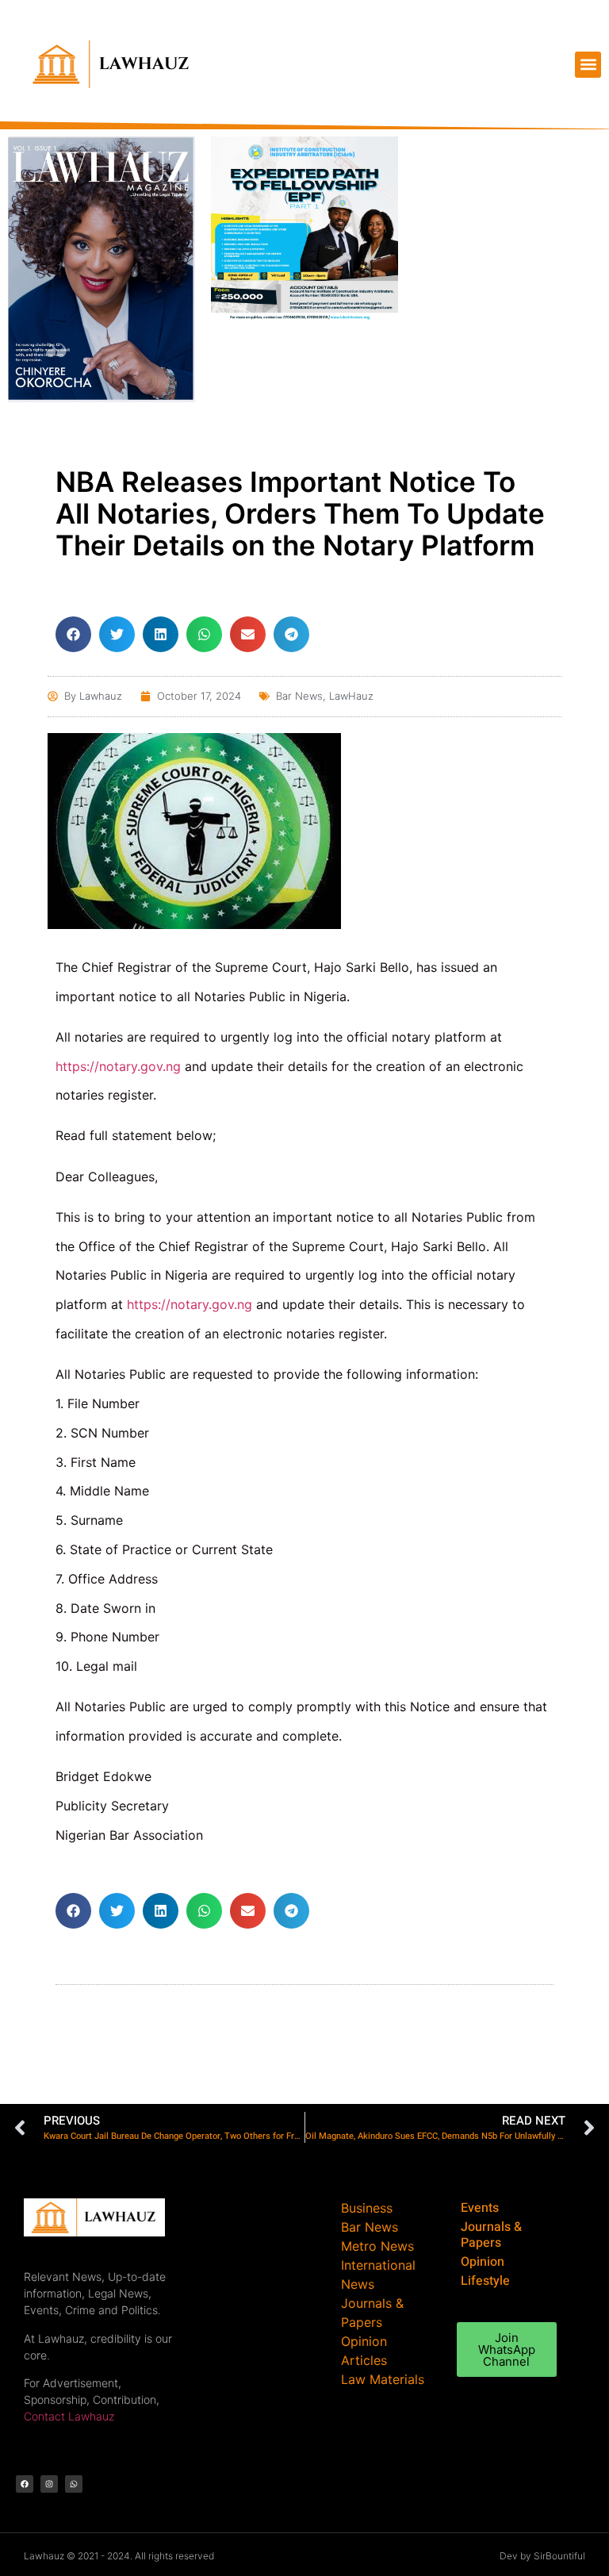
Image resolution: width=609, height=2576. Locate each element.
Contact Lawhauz (69, 2416)
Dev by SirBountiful (542, 2556)
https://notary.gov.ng (118, 1066)
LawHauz (351, 696)
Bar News (299, 696)
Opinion (483, 2262)
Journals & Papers (491, 2235)
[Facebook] (25, 2484)
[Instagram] (49, 2484)
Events (480, 2208)
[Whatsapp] (74, 2484)
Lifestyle (485, 2281)
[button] (588, 65)
